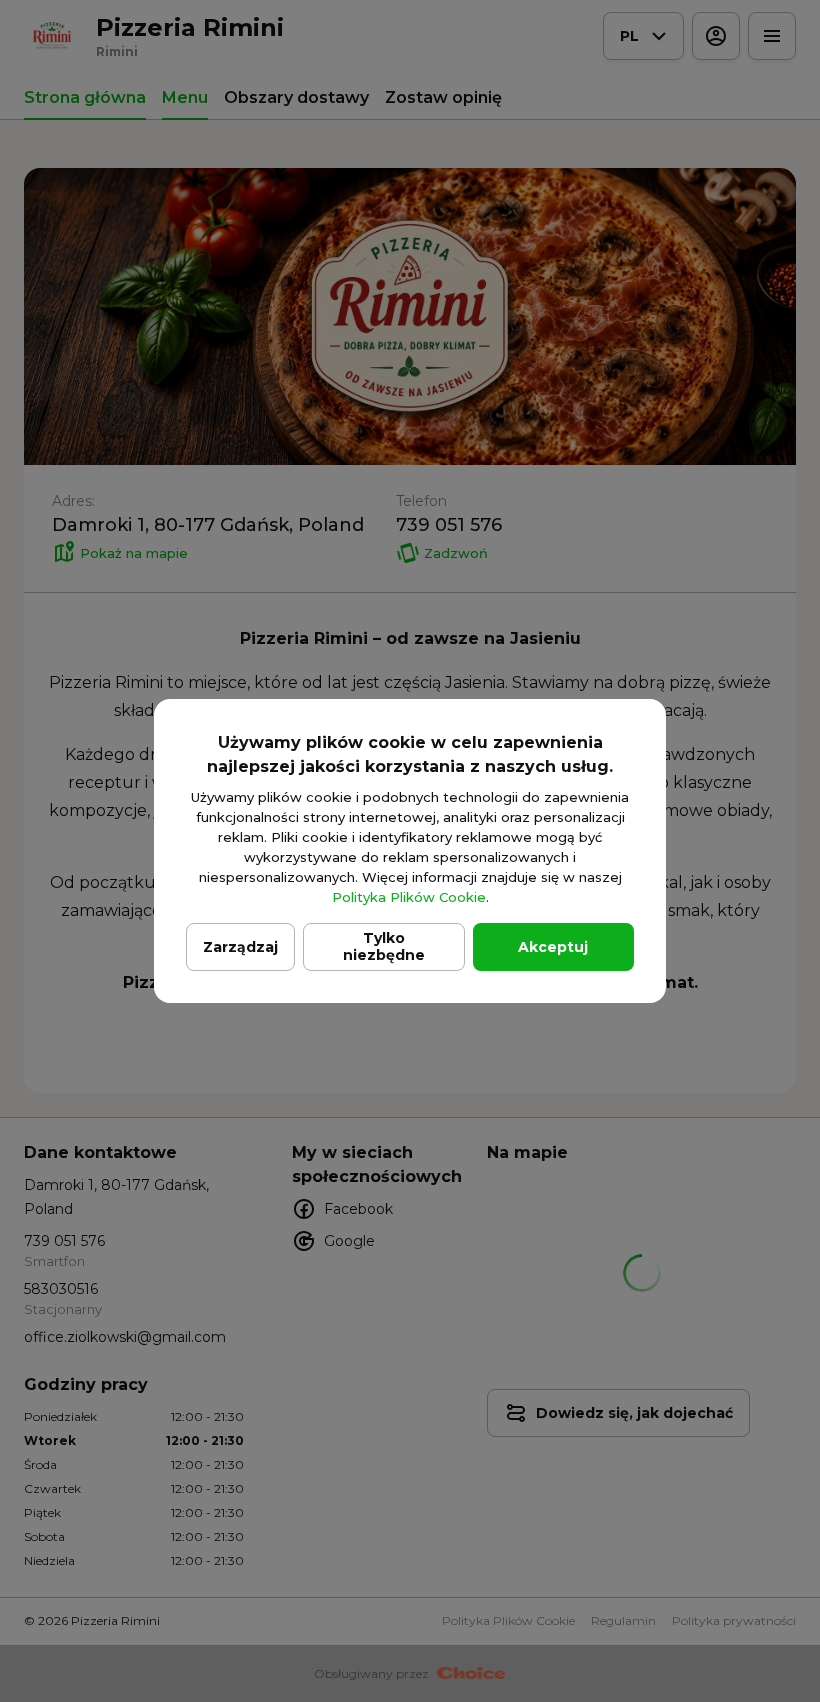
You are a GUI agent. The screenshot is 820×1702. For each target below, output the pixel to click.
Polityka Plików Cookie (409, 897)
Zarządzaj (240, 947)
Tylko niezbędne (384, 946)
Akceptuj (553, 947)
